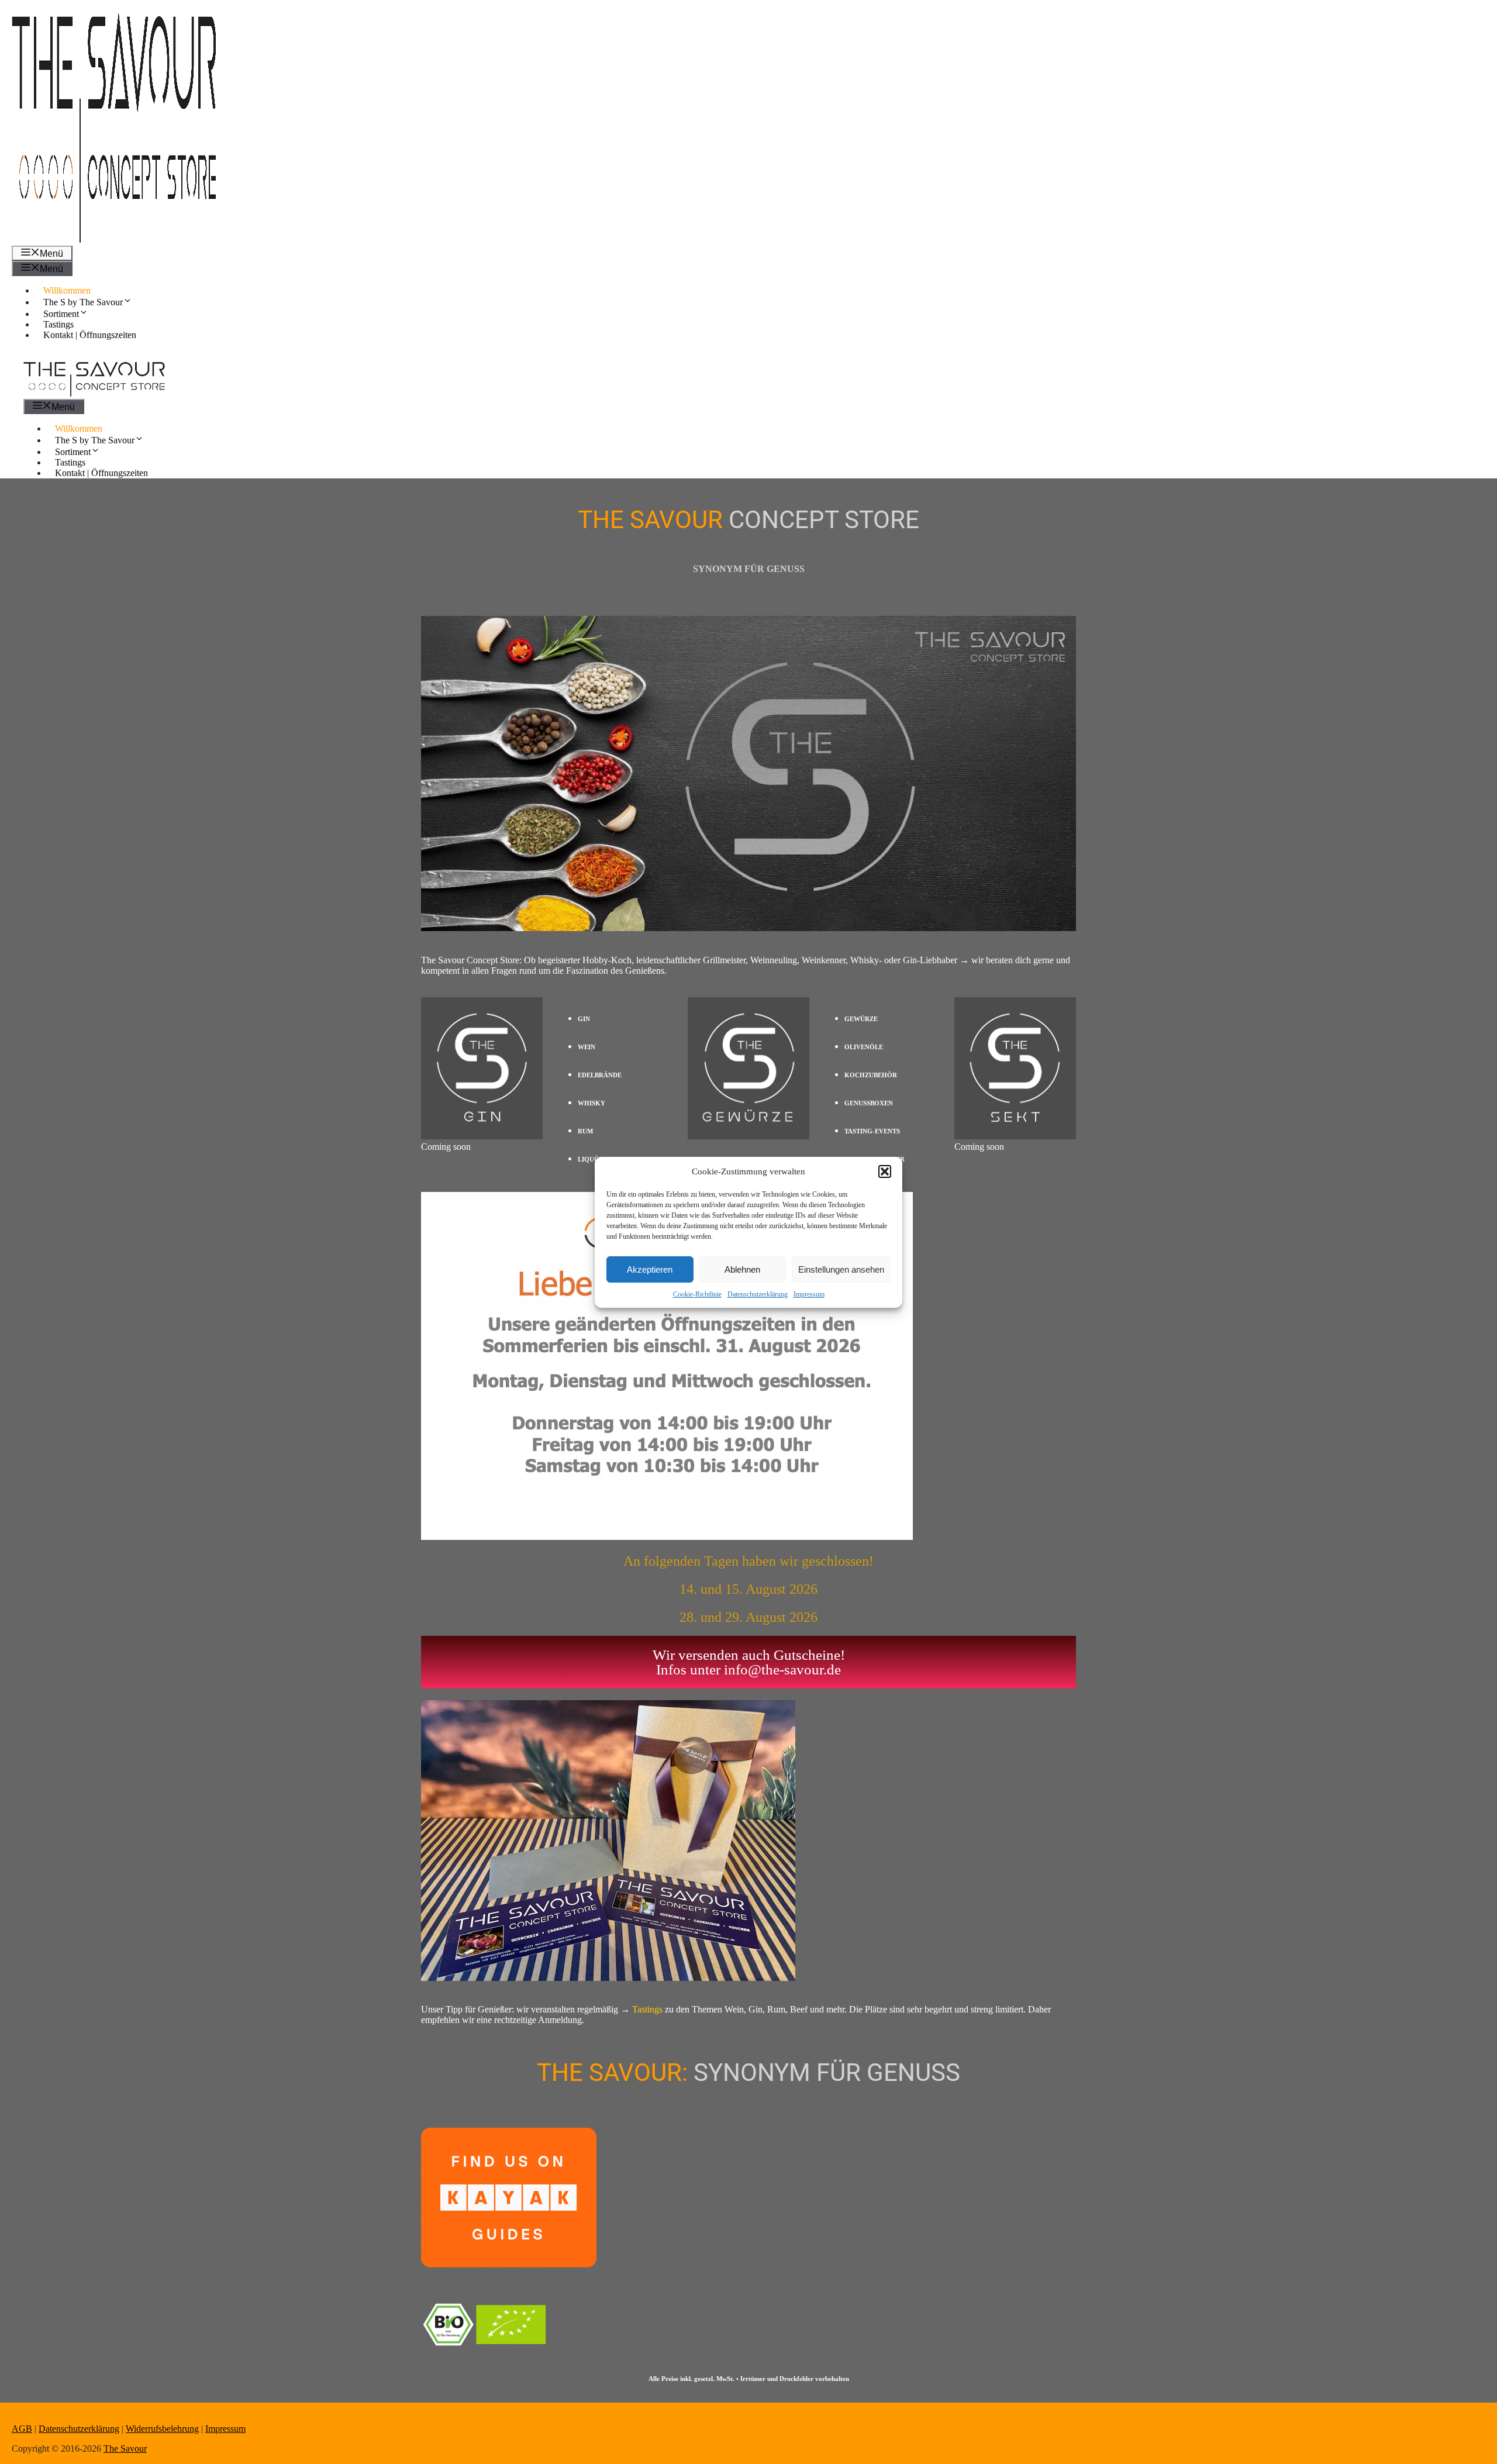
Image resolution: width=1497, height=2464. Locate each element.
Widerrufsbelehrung (162, 2429)
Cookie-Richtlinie (697, 1294)
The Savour (125, 2449)
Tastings (58, 324)
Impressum (809, 1294)
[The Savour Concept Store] (94, 393)
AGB (22, 2429)
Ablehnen (742, 1269)
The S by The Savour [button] (83, 302)
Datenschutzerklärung (758, 1294)
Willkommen (67, 290)
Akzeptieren (650, 1269)
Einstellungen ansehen (841, 1269)
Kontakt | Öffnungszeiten (90, 335)
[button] (885, 1171)
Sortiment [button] (61, 314)
